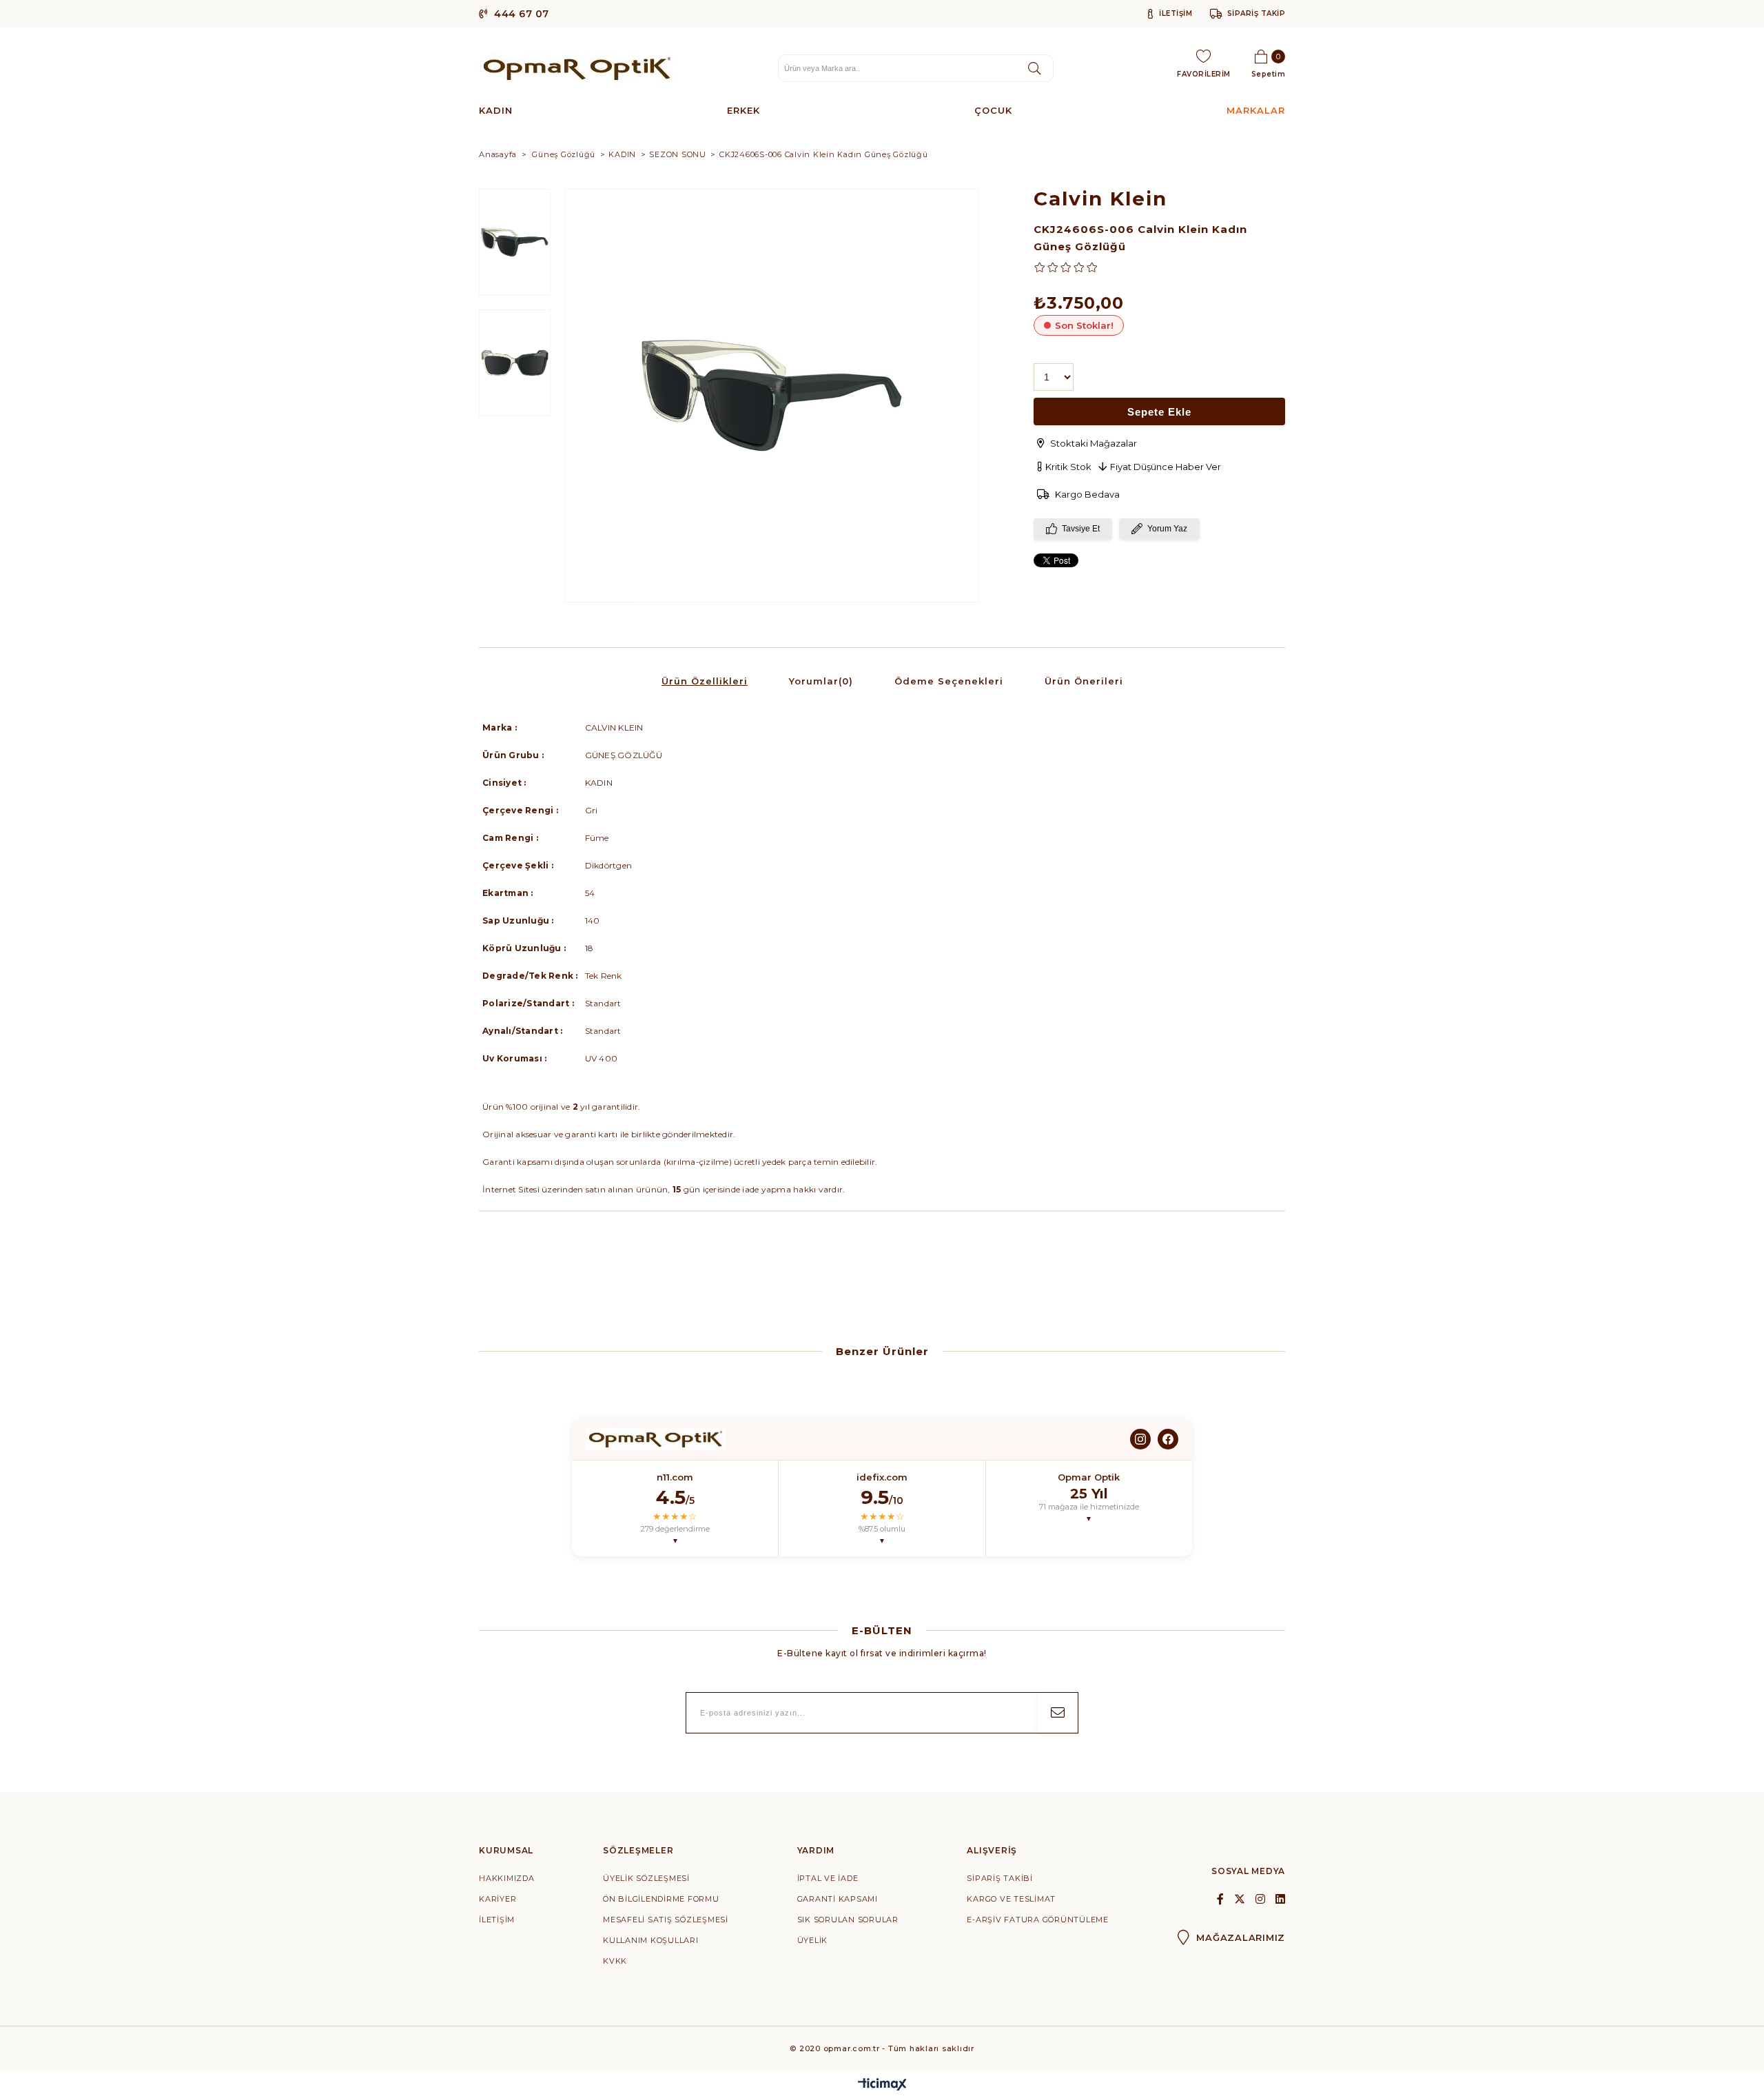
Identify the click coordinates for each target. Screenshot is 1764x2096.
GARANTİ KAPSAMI (838, 1899)
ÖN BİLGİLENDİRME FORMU (661, 1899)
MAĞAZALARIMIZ (1241, 1937)
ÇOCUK (993, 110)
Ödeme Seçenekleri (949, 681)
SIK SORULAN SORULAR (848, 1920)
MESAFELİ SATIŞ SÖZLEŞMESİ (666, 1920)
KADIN (496, 110)
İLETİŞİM (1175, 13)
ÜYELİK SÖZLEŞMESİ (646, 1878)
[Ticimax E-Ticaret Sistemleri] (882, 2085)
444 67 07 (520, 14)
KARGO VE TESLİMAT (1011, 1899)
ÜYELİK (813, 1940)
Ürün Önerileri (1084, 681)
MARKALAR (1256, 110)
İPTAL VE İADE (828, 1878)
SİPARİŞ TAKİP (1256, 13)
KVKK (615, 1961)
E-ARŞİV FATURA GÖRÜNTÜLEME (1038, 1920)
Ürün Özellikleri (705, 681)
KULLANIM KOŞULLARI (651, 1940)
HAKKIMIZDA (507, 1878)
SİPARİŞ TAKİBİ (1000, 1878)
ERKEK (743, 110)
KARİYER (498, 1899)
